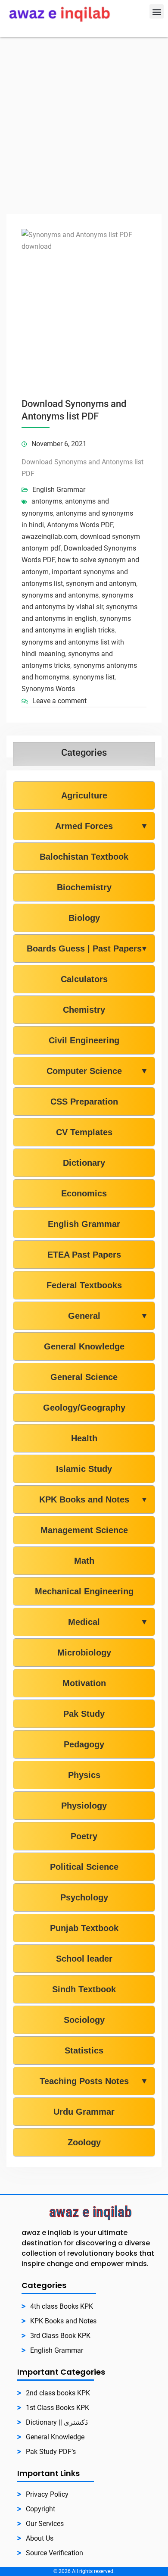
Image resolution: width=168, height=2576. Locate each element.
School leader (84, 1959)
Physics (84, 1775)
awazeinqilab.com (49, 537)
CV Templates (84, 1132)
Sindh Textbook (84, 1989)
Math (84, 1561)
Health (84, 1438)
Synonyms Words (48, 689)
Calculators (84, 979)
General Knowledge (84, 1346)
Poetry (84, 1836)
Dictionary (84, 1163)
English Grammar (59, 490)
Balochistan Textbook (84, 857)
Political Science (84, 1867)
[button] (157, 11)
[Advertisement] (84, 125)
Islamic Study (84, 1469)
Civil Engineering (84, 1040)
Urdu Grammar (84, 2112)
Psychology (84, 1897)
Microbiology (84, 1653)
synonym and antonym (101, 584)
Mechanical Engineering (84, 1591)
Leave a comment (59, 701)
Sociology (84, 2020)
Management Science (84, 1530)
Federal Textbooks (84, 1285)
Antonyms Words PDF (80, 525)
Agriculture (84, 795)
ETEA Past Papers (84, 1255)
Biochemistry (84, 887)
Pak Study (84, 1714)
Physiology (84, 1806)
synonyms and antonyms (60, 595)
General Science (84, 1377)
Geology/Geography (84, 1408)
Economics (84, 1193)
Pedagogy (84, 1744)
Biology (84, 918)
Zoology (84, 2142)
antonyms (47, 501)
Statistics (84, 2050)
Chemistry (84, 1010)
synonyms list (93, 677)
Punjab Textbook (84, 1928)
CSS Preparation (84, 1102)
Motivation (84, 1683)
